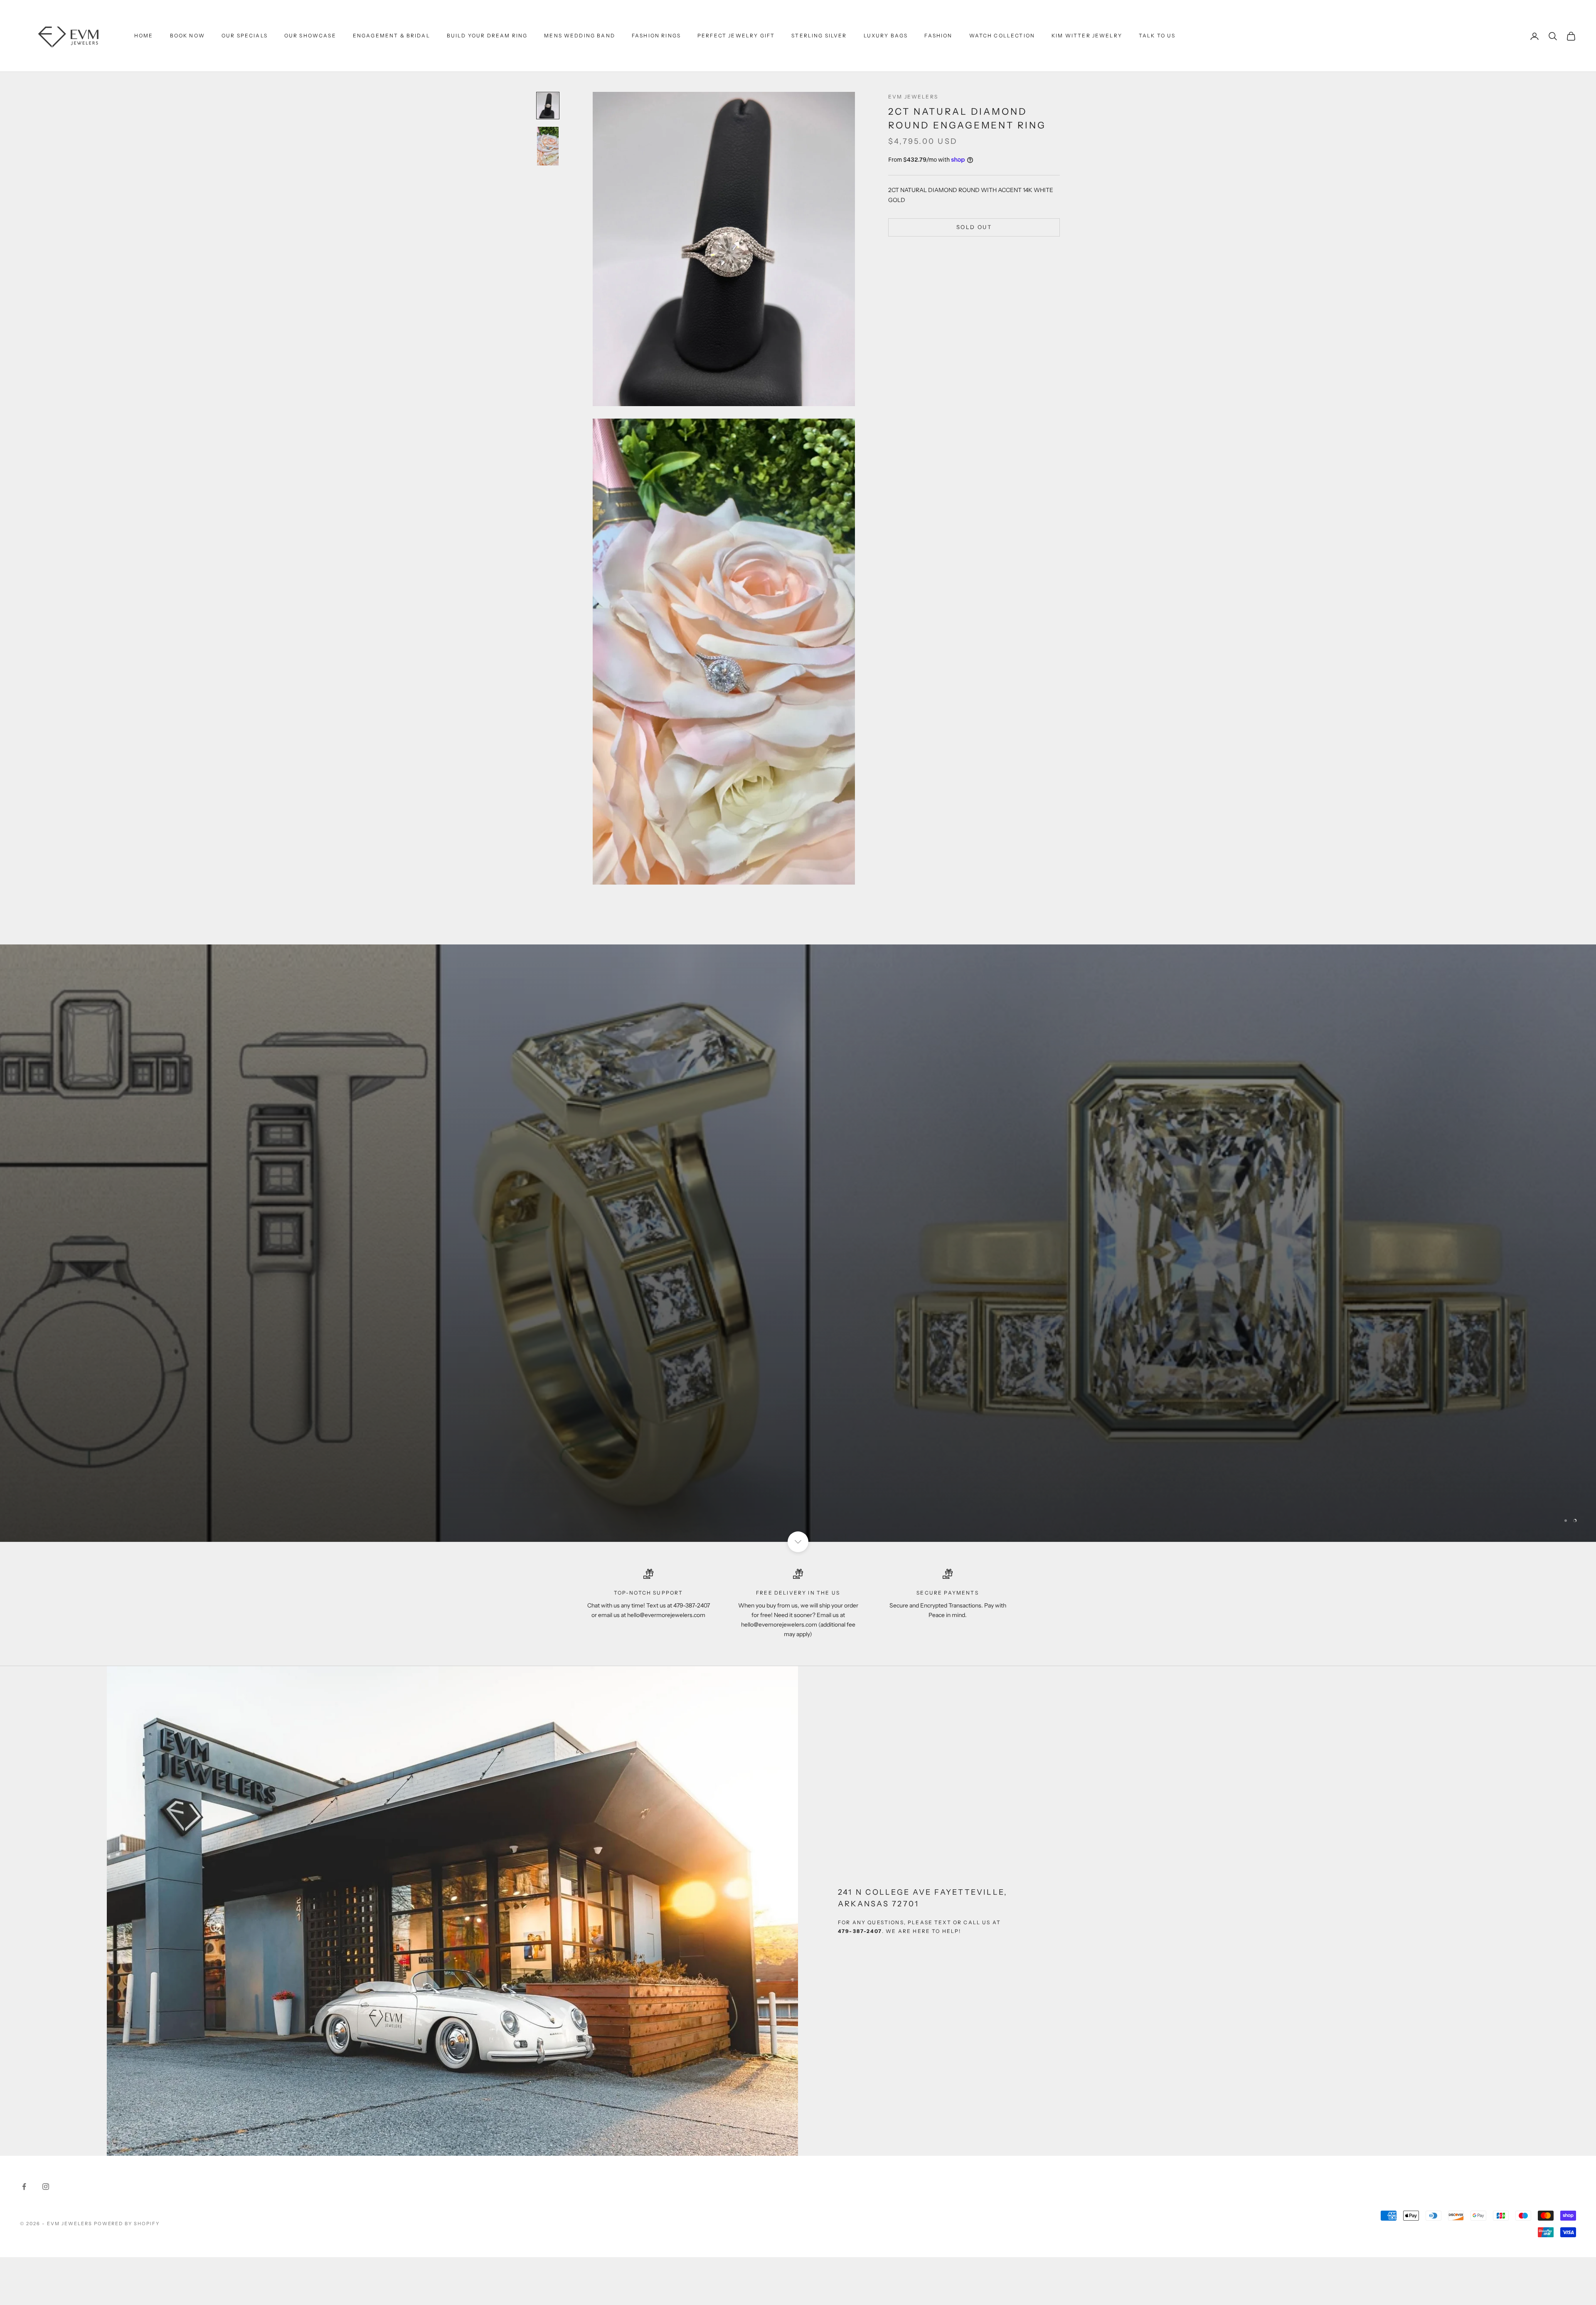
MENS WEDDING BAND (580, 36)
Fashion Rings (656, 36)
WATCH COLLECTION (1002, 36)
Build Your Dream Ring (487, 36)
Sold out (974, 227)
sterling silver (819, 36)
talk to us (1157, 36)
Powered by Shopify (127, 2224)
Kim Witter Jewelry (1087, 36)
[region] (798, 1243)
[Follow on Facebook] (24, 2187)
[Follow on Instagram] (46, 2187)
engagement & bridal (392, 36)
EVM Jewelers (913, 97)
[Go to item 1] (548, 106)
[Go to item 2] (548, 146)
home (144, 36)
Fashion (938, 36)
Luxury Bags (886, 36)
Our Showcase (310, 36)
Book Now (187, 36)
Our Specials (245, 36)
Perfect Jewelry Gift (736, 36)
